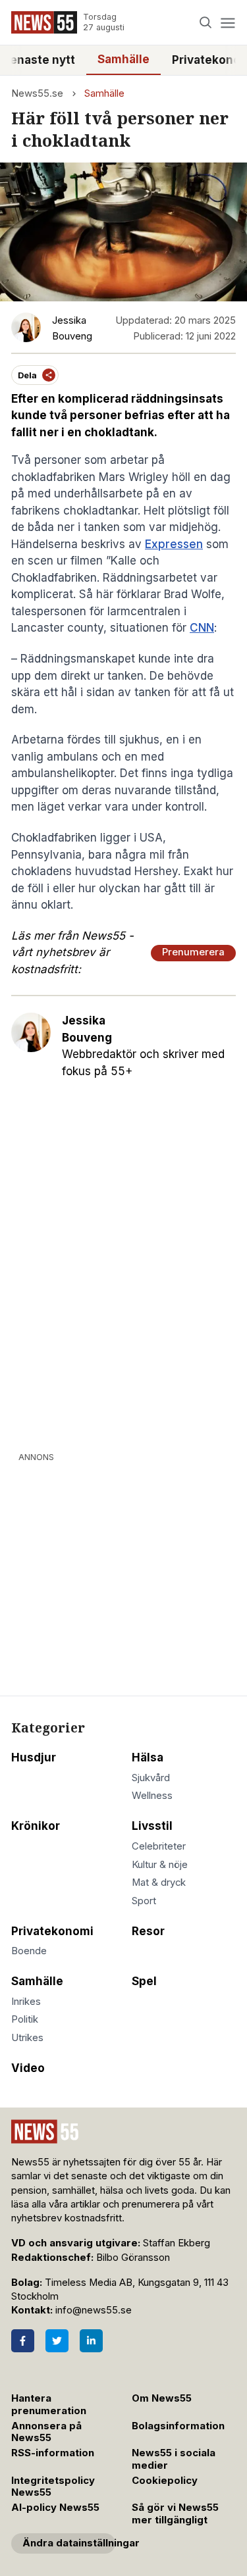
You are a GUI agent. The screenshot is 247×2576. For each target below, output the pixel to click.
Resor (148, 1931)
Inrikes (26, 2002)
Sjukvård (151, 1778)
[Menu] (228, 23)
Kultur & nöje (160, 1865)
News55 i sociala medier (174, 2459)
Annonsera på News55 (46, 2432)
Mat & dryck (159, 1882)
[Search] (206, 23)
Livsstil (152, 1826)
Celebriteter (159, 1846)
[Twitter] (57, 2341)
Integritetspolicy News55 (53, 2487)
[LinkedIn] (91, 2341)
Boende (29, 1951)
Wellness (152, 1796)
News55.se (37, 93)
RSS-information (53, 2453)
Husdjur (34, 1757)
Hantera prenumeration (49, 2405)
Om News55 (162, 2398)
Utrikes (27, 2038)
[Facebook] (23, 2341)
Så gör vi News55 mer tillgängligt (175, 2514)
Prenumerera (193, 952)
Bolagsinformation (178, 2426)
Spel (144, 1981)
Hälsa (148, 1757)
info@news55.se (94, 2310)
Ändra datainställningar (69, 2543)
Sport (144, 1901)
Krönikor (36, 1826)
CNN (202, 628)
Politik (25, 2019)
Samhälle (123, 59)
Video (28, 2068)
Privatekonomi (52, 1931)
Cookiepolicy (165, 2481)
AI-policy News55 (55, 2508)
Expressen (174, 544)
